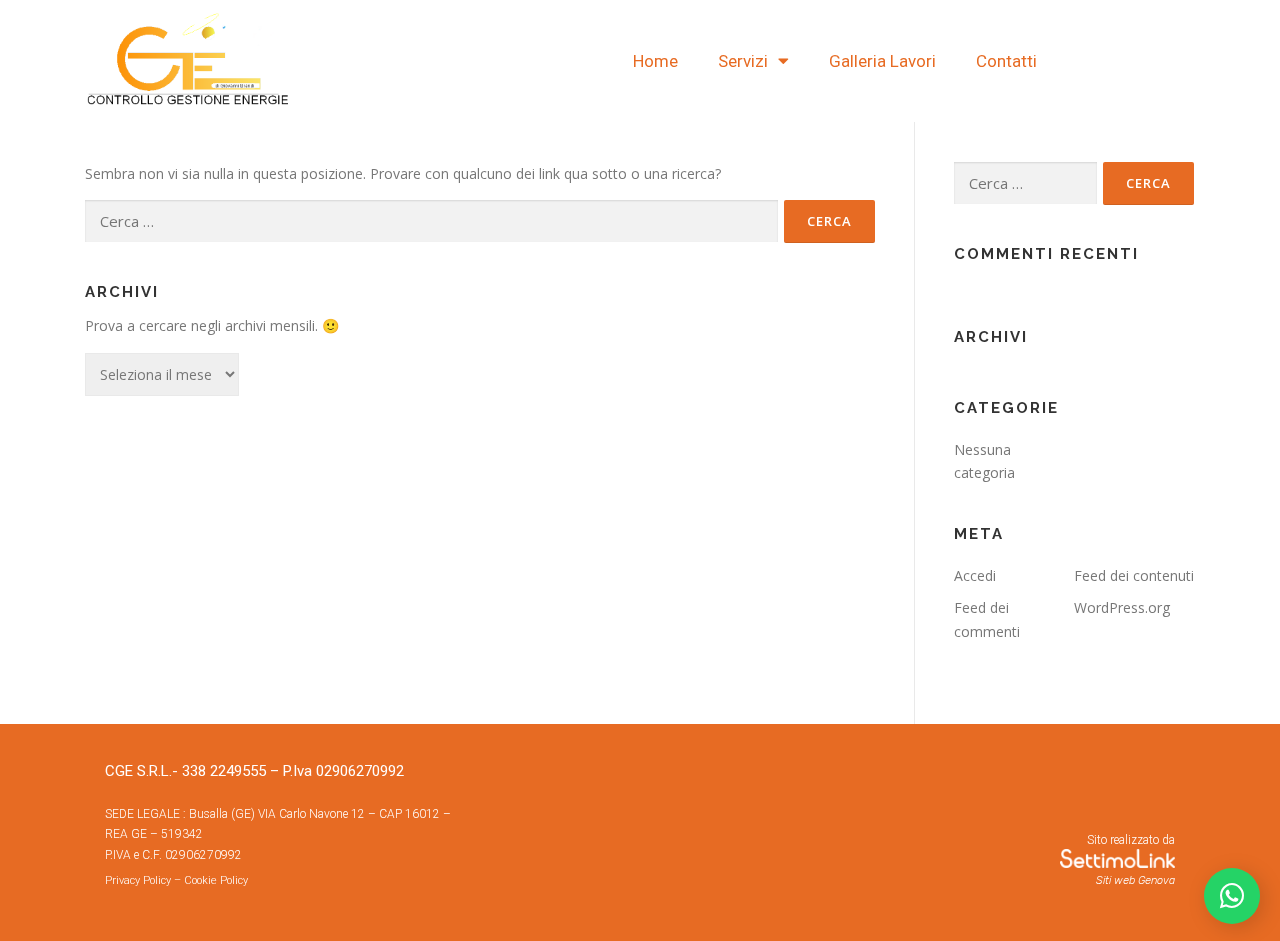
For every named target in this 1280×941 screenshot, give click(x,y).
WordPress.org (1122, 607)
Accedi (975, 575)
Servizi (743, 61)
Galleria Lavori (882, 61)
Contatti (1006, 61)
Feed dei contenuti (1134, 575)
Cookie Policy (216, 880)
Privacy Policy (138, 880)
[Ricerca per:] (431, 221)
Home (655, 61)
